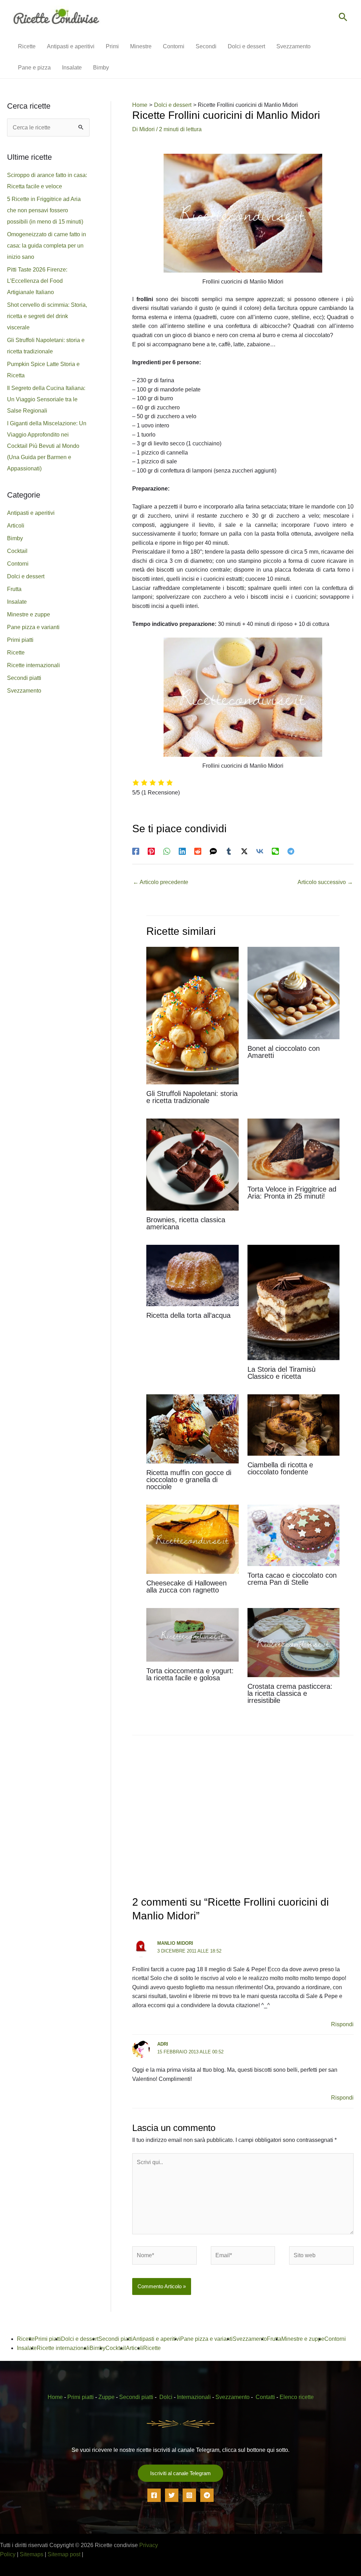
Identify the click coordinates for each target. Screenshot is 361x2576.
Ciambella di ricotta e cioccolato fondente (280, 1468)
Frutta (14, 589)
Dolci (166, 2397)
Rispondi (342, 2024)
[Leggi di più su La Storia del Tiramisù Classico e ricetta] (293, 1302)
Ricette (16, 653)
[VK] (260, 851)
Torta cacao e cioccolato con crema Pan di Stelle (292, 1579)
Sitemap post (64, 2554)
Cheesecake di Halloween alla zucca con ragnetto (186, 1587)
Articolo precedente (161, 882)
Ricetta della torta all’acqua (188, 1315)
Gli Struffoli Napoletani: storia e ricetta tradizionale (192, 1097)
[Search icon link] (343, 18)
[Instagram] (189, 2495)
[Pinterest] (151, 851)
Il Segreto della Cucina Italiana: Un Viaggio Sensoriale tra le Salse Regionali (46, 399)
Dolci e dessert (26, 576)
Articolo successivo (325, 882)
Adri (163, 2044)
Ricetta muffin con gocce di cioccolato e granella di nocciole (189, 1480)
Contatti (265, 2397)
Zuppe (106, 2397)
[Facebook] (136, 851)
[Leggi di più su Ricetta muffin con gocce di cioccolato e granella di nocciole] (192, 1428)
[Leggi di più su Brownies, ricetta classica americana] (192, 1164)
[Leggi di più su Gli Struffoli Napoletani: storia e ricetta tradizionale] (192, 1015)
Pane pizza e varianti (33, 627)
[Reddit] (198, 851)
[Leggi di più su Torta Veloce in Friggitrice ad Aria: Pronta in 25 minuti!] (293, 1149)
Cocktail (17, 551)
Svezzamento (24, 691)
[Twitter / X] (244, 851)
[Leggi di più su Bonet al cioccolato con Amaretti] (293, 992)
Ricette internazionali (33, 665)
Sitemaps (32, 2554)
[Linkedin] (182, 851)
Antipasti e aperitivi (31, 513)
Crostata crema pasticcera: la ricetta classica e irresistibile (290, 1693)
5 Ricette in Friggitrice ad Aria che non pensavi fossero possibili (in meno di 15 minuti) (45, 210)
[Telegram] (291, 851)
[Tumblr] (229, 851)
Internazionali (194, 2397)
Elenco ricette (297, 2397)
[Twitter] (172, 2495)
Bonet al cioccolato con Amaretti (284, 1052)
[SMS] (213, 851)
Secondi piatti (24, 678)
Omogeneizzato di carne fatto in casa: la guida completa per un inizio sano (47, 246)
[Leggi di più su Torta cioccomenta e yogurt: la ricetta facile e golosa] (192, 1634)
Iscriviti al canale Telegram (180, 2473)
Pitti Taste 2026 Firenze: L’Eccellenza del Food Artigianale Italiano (37, 281)
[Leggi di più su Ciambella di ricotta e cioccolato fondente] (293, 1424)
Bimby (15, 538)
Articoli (16, 526)
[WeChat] (275, 851)
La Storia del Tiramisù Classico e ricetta (282, 1373)
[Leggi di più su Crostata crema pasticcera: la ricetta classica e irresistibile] (293, 1642)
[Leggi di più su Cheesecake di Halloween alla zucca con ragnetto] (192, 1539)
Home (55, 2397)
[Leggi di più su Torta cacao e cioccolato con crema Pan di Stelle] (293, 1535)
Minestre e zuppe (29, 614)
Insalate (17, 602)
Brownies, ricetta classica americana (186, 1223)
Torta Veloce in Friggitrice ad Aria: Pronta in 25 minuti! (292, 1193)
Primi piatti (20, 640)
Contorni (18, 564)
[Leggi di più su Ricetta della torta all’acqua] (192, 1275)
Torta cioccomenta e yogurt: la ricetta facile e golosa (190, 1674)
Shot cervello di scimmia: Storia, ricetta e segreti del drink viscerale (47, 316)
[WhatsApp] (167, 851)
